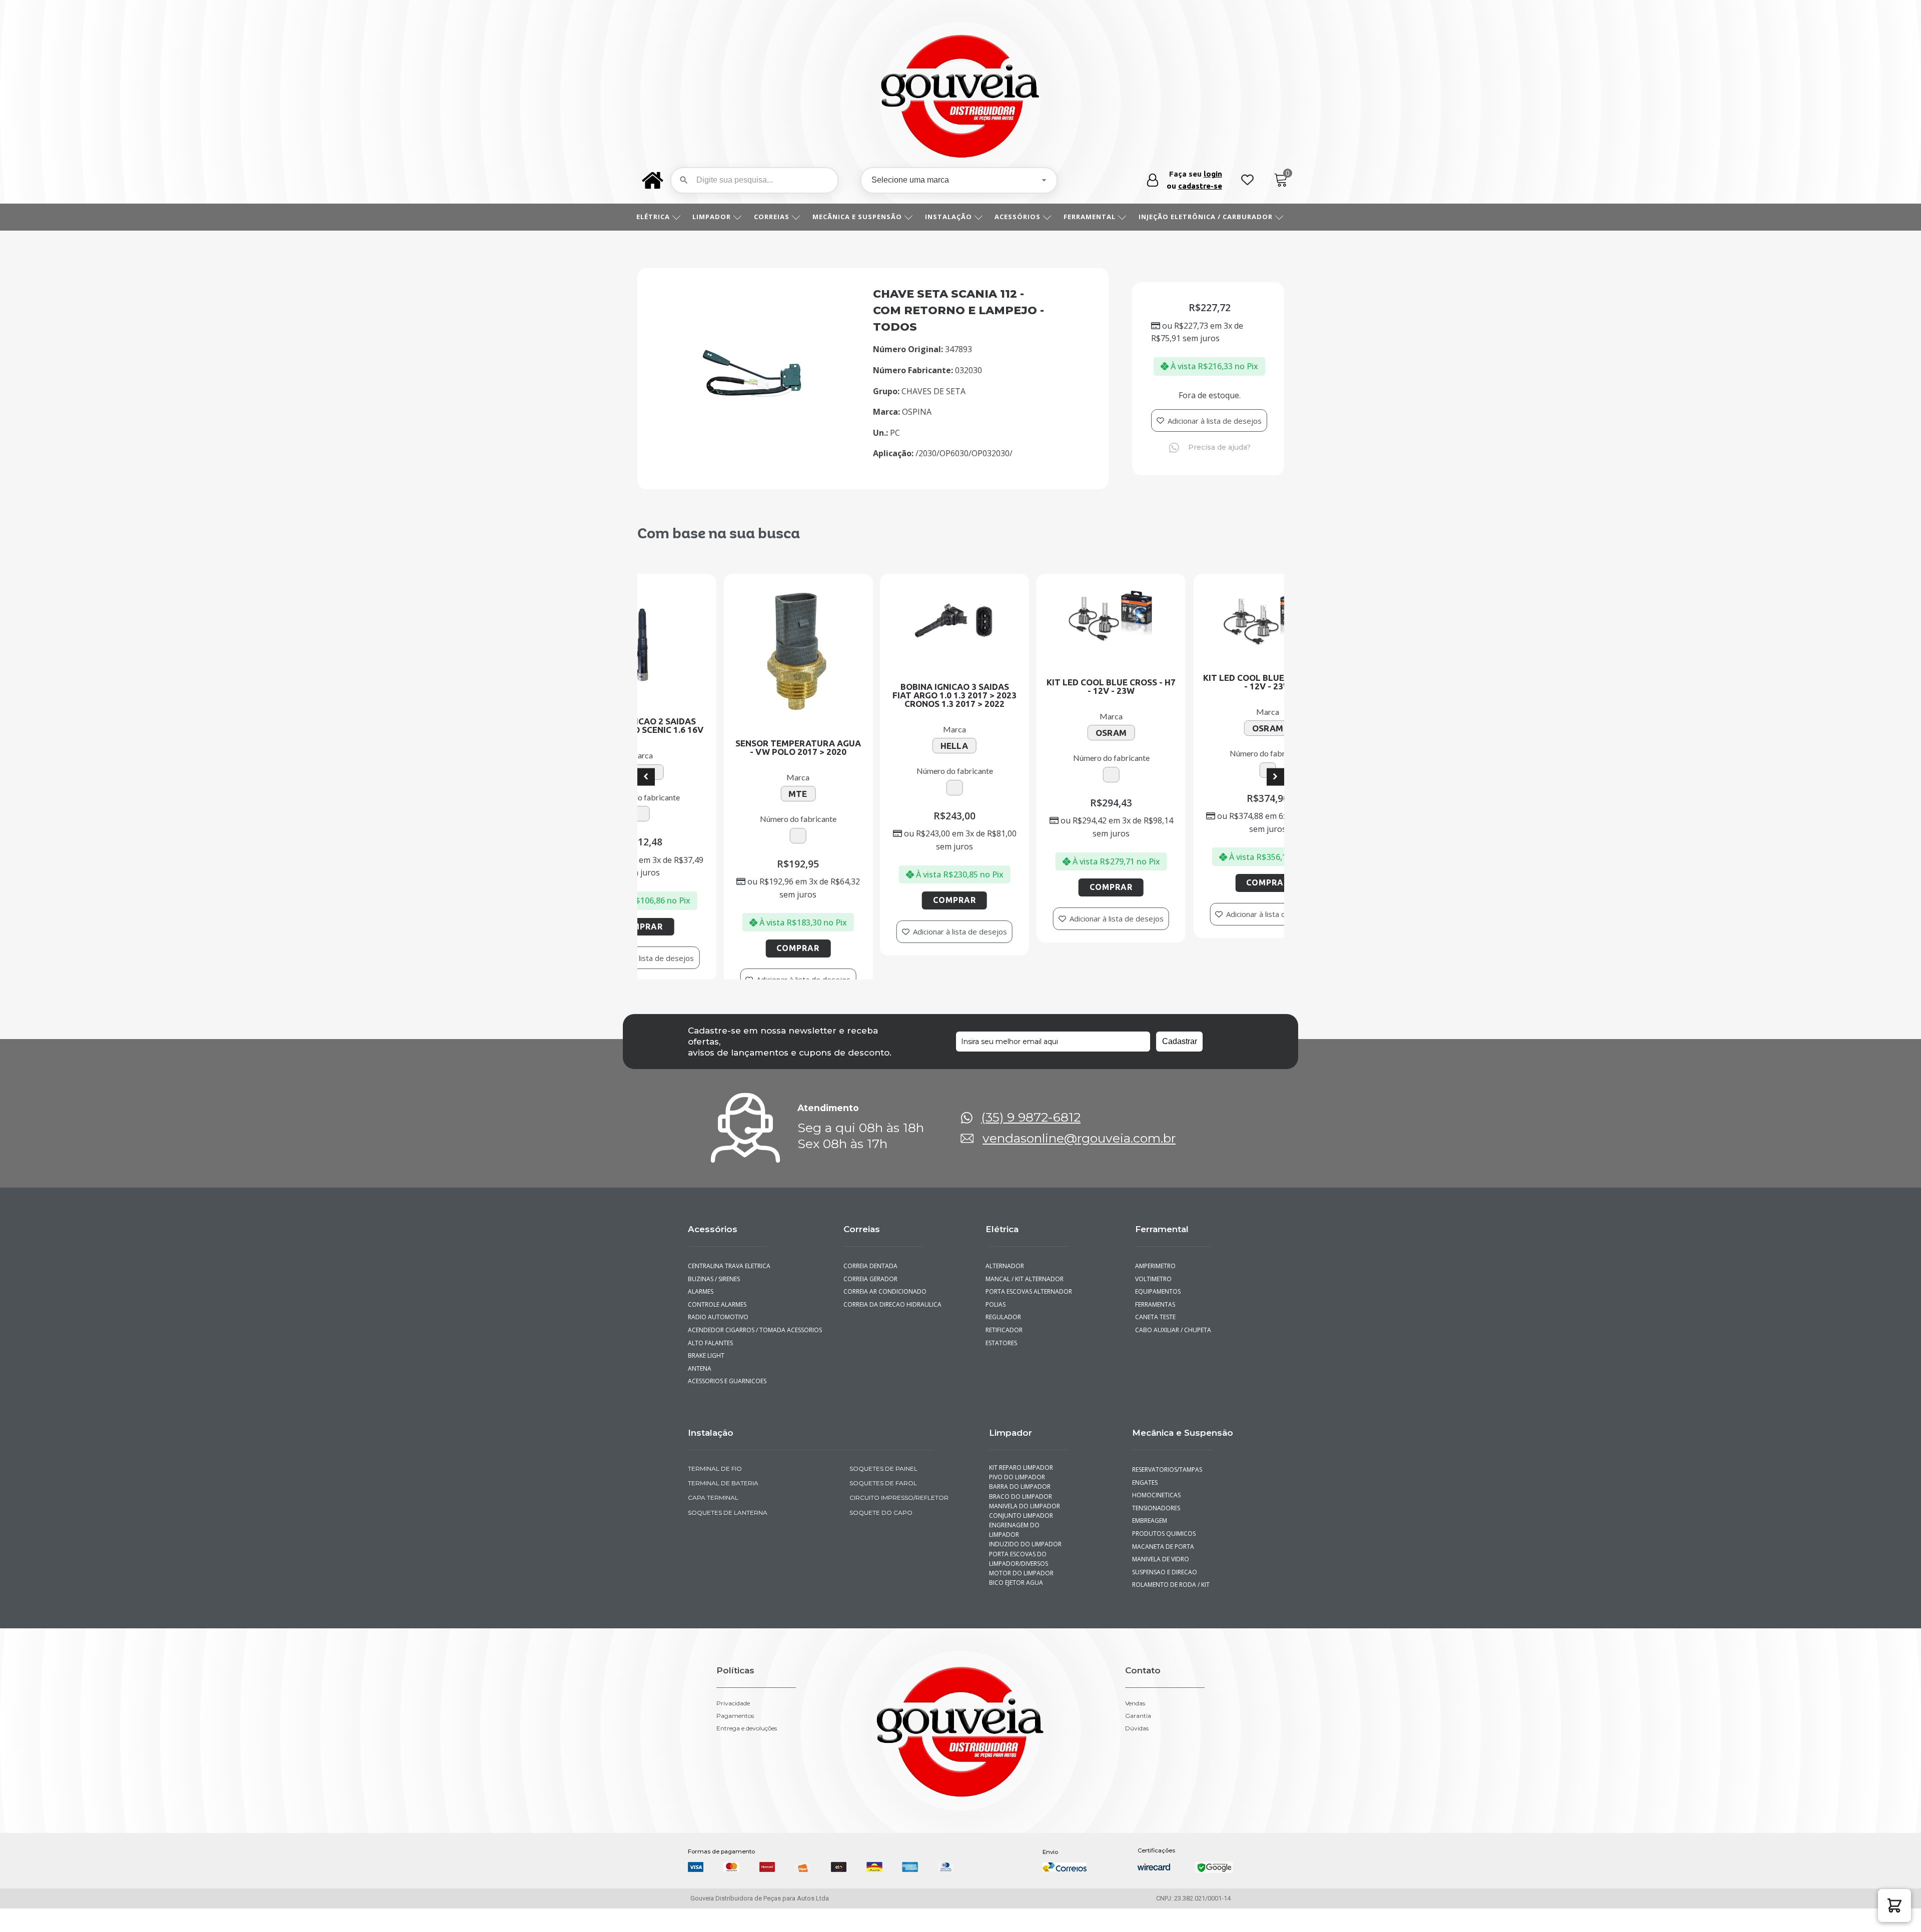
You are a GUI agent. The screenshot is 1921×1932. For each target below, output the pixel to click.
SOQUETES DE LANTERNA (728, 1536)
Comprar (669, 882)
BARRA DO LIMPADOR (1020, 1511)
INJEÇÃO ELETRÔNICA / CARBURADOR (1206, 217)
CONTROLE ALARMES (717, 1328)
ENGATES (1145, 1506)
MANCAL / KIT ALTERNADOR (1025, 1302)
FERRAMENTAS (1155, 1328)
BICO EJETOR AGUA (1016, 1607)
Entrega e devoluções (747, 1752)
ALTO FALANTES (710, 1366)
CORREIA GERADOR (870, 1302)
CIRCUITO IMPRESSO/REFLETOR (899, 1522)
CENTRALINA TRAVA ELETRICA (729, 1290)
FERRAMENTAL (1090, 217)
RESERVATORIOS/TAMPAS (1167, 1494)
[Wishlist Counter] (1247, 180)
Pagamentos (735, 1739)
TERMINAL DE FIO (715, 1493)
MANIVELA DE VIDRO (1161, 1583)
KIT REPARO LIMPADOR (1021, 1492)
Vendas (1135, 1727)
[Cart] (1281, 180)
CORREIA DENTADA (870, 1290)
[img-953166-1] (753, 397)
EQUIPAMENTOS (1158, 1315)
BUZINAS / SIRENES (714, 1302)
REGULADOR (1003, 1341)
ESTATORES (1001, 1366)
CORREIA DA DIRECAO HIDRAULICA (892, 1328)
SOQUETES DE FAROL (883, 1507)
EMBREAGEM (1150, 1545)
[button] (1894, 1905)
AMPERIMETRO (1155, 1290)
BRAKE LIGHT (706, 1379)
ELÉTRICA (653, 217)
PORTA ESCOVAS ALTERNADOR (1029, 1315)
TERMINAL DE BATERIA (723, 1507)
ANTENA (700, 1392)
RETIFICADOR (1004, 1354)
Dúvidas (1137, 1752)
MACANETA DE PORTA (1163, 1570)
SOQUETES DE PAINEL (883, 1493)
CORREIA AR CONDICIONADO (885, 1315)
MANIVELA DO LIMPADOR (1025, 1530)
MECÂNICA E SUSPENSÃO (857, 217)
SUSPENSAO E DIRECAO (1165, 1596)
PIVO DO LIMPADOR (1017, 1501)
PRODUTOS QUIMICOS (1164, 1558)
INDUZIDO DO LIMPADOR (1025, 1568)
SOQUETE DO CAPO (881, 1536)
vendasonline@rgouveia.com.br (1079, 1162)
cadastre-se (1200, 186)
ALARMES (701, 1315)
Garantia (1138, 1739)
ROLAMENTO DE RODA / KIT (1171, 1609)
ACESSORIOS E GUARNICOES (727, 1405)
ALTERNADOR (1005, 1290)
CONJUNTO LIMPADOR (1021, 1539)
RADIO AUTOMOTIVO (718, 1341)
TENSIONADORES (1156, 1532)
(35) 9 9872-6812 (1031, 1141)
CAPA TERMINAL (713, 1522)
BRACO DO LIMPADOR (1021, 1520)
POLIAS (996, 1328)
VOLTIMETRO (1153, 1302)
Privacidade (733, 1727)
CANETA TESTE (1155, 1341)
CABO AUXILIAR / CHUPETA (1173, 1354)
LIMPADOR (712, 217)
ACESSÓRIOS (1018, 217)
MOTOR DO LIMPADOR (1021, 1597)
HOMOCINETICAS (1156, 1519)
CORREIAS (772, 217)
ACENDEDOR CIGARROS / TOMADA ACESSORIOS (755, 1354)
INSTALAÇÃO (948, 217)
